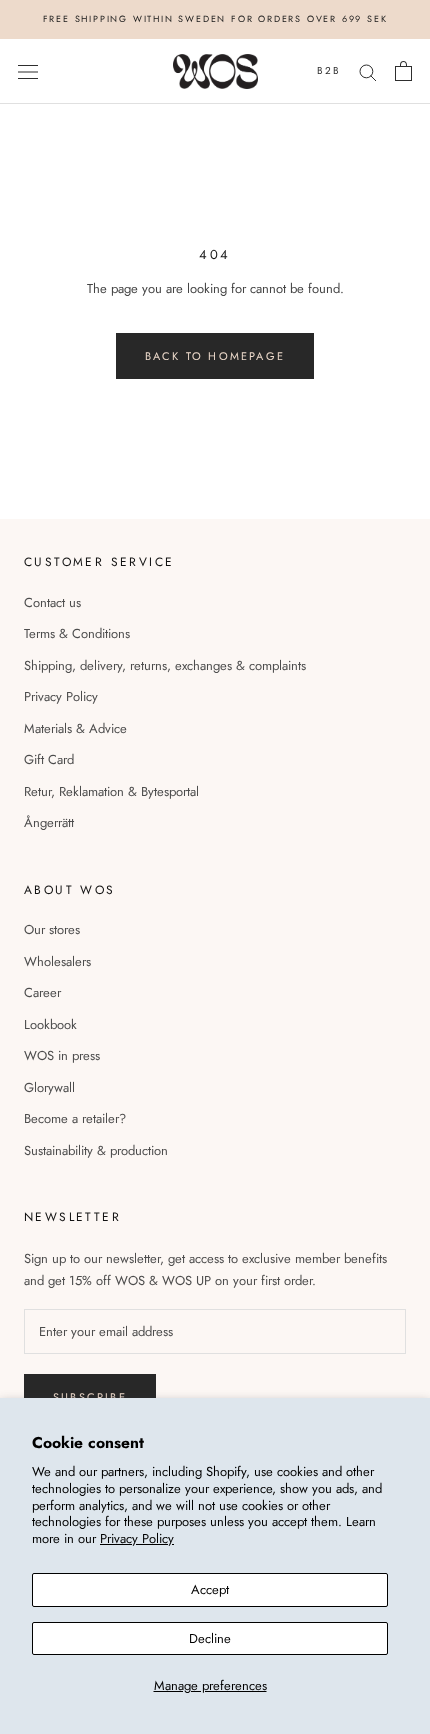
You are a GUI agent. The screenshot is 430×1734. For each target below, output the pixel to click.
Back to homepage (215, 356)
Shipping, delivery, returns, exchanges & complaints (165, 665)
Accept (210, 1589)
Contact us (52, 602)
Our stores (52, 929)
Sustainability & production (96, 1150)
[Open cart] (403, 71)
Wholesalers (57, 961)
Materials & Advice (75, 728)
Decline (210, 1638)
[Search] (368, 71)
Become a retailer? (75, 1118)
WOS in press (62, 1055)
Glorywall (49, 1087)
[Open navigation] (28, 71)
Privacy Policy (137, 1538)
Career (42, 992)
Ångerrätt (49, 822)
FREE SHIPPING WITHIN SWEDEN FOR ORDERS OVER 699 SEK (215, 18)
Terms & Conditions (77, 633)
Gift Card (49, 759)
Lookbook (50, 1024)
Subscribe (90, 1397)
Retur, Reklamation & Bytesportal (111, 791)
